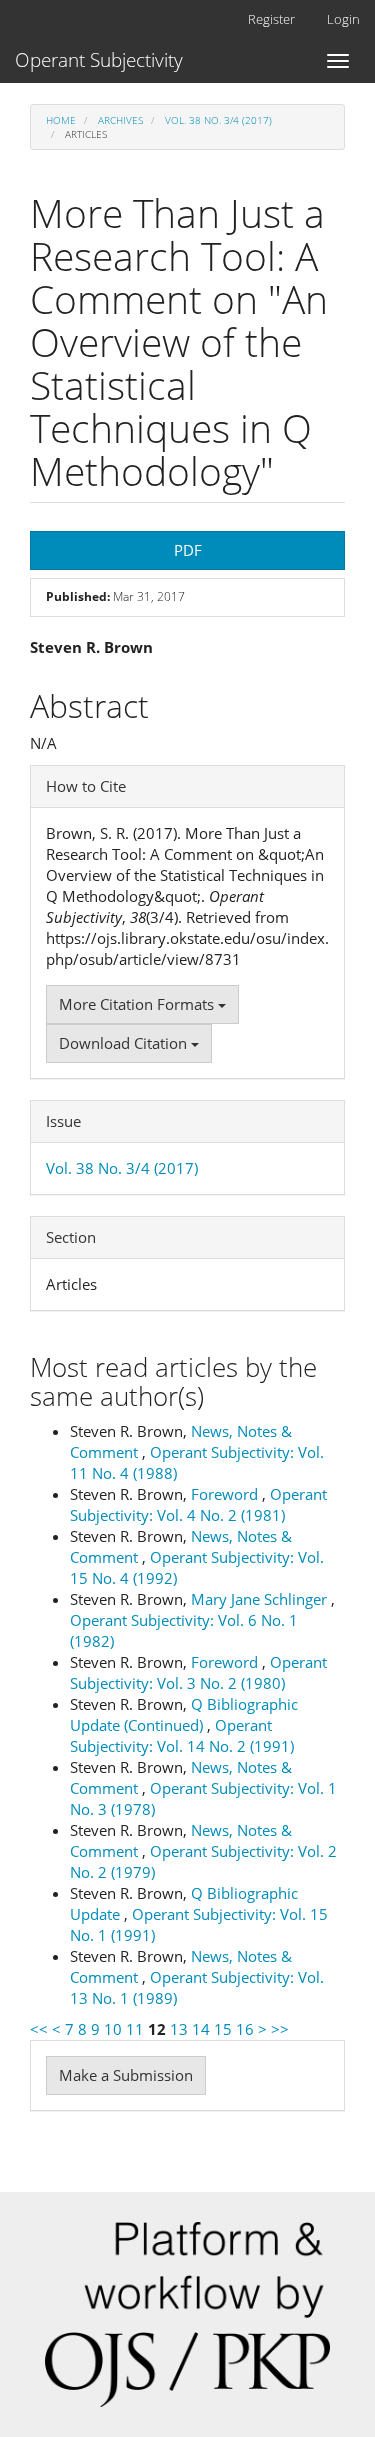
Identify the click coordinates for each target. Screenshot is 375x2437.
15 (223, 2029)
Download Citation (125, 1043)
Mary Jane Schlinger (261, 1599)
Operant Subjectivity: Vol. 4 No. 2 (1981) (198, 1504)
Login (343, 19)
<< (39, 2029)
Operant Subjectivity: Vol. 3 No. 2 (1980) (198, 1672)
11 (135, 2029)
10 (113, 2029)
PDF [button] (188, 550)
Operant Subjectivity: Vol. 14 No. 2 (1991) (182, 1735)
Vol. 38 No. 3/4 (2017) (218, 120)
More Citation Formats (138, 1004)
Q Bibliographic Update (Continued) (184, 1714)
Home (61, 120)
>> (280, 2029)
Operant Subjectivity (99, 60)
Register (271, 19)
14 (201, 2029)
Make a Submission (126, 2075)
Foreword (226, 1494)
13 (179, 2029)
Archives (120, 120)
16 (245, 2029)
